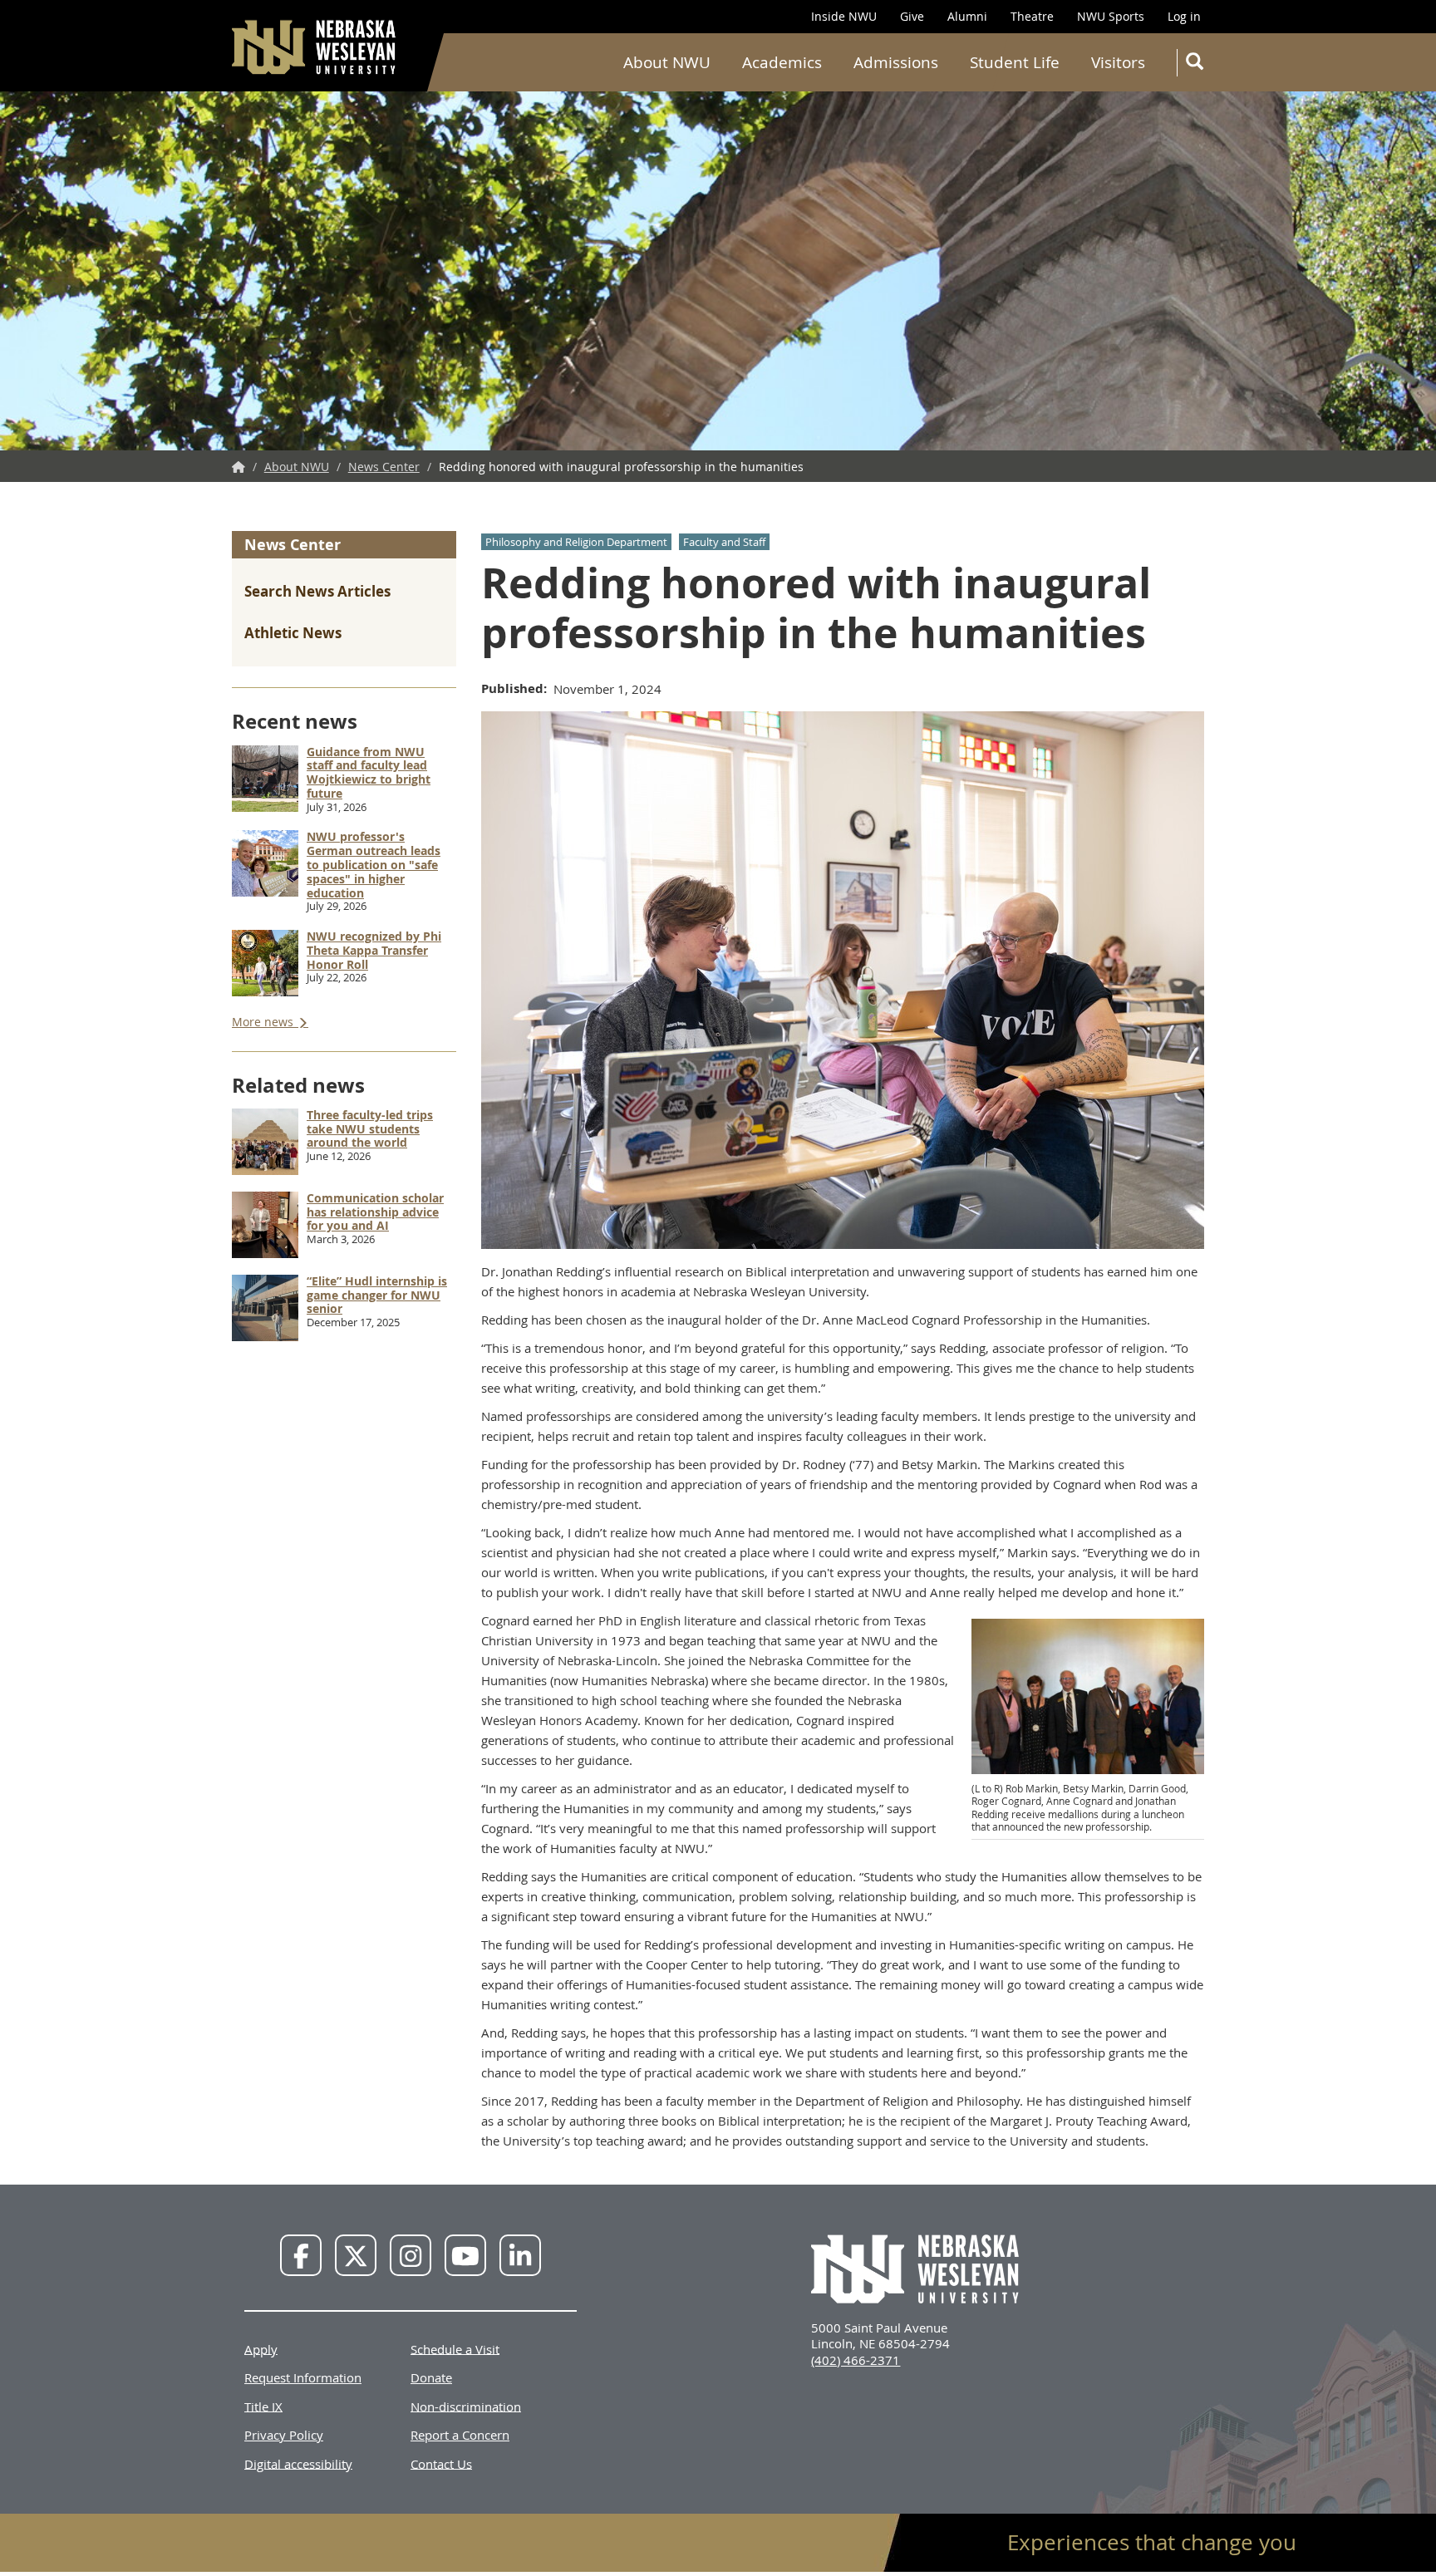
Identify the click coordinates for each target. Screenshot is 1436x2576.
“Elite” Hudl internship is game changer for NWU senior (377, 1295)
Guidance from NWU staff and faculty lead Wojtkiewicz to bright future (369, 772)
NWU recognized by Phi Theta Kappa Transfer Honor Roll (374, 950)
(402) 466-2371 (856, 2360)
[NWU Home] (239, 467)
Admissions (896, 62)
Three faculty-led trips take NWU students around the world (370, 1129)
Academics (782, 62)
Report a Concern (460, 2435)
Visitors (1118, 62)
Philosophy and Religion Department (576, 542)
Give (912, 16)
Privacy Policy (284, 2435)
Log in (1184, 16)
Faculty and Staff (724, 542)
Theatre (1032, 16)
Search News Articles (317, 591)
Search (1193, 63)
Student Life (1015, 62)
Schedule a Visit (455, 2348)
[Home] (315, 47)
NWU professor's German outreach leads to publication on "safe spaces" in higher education (374, 864)
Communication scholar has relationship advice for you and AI (375, 1212)
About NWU (667, 62)
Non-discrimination (466, 2406)
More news (264, 1022)
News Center (384, 467)
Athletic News (293, 633)
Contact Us (441, 2463)
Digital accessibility (298, 2463)
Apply (261, 2348)
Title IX (263, 2406)
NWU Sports (1111, 16)
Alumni (967, 16)
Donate (431, 2377)
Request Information (303, 2377)
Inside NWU (844, 16)
